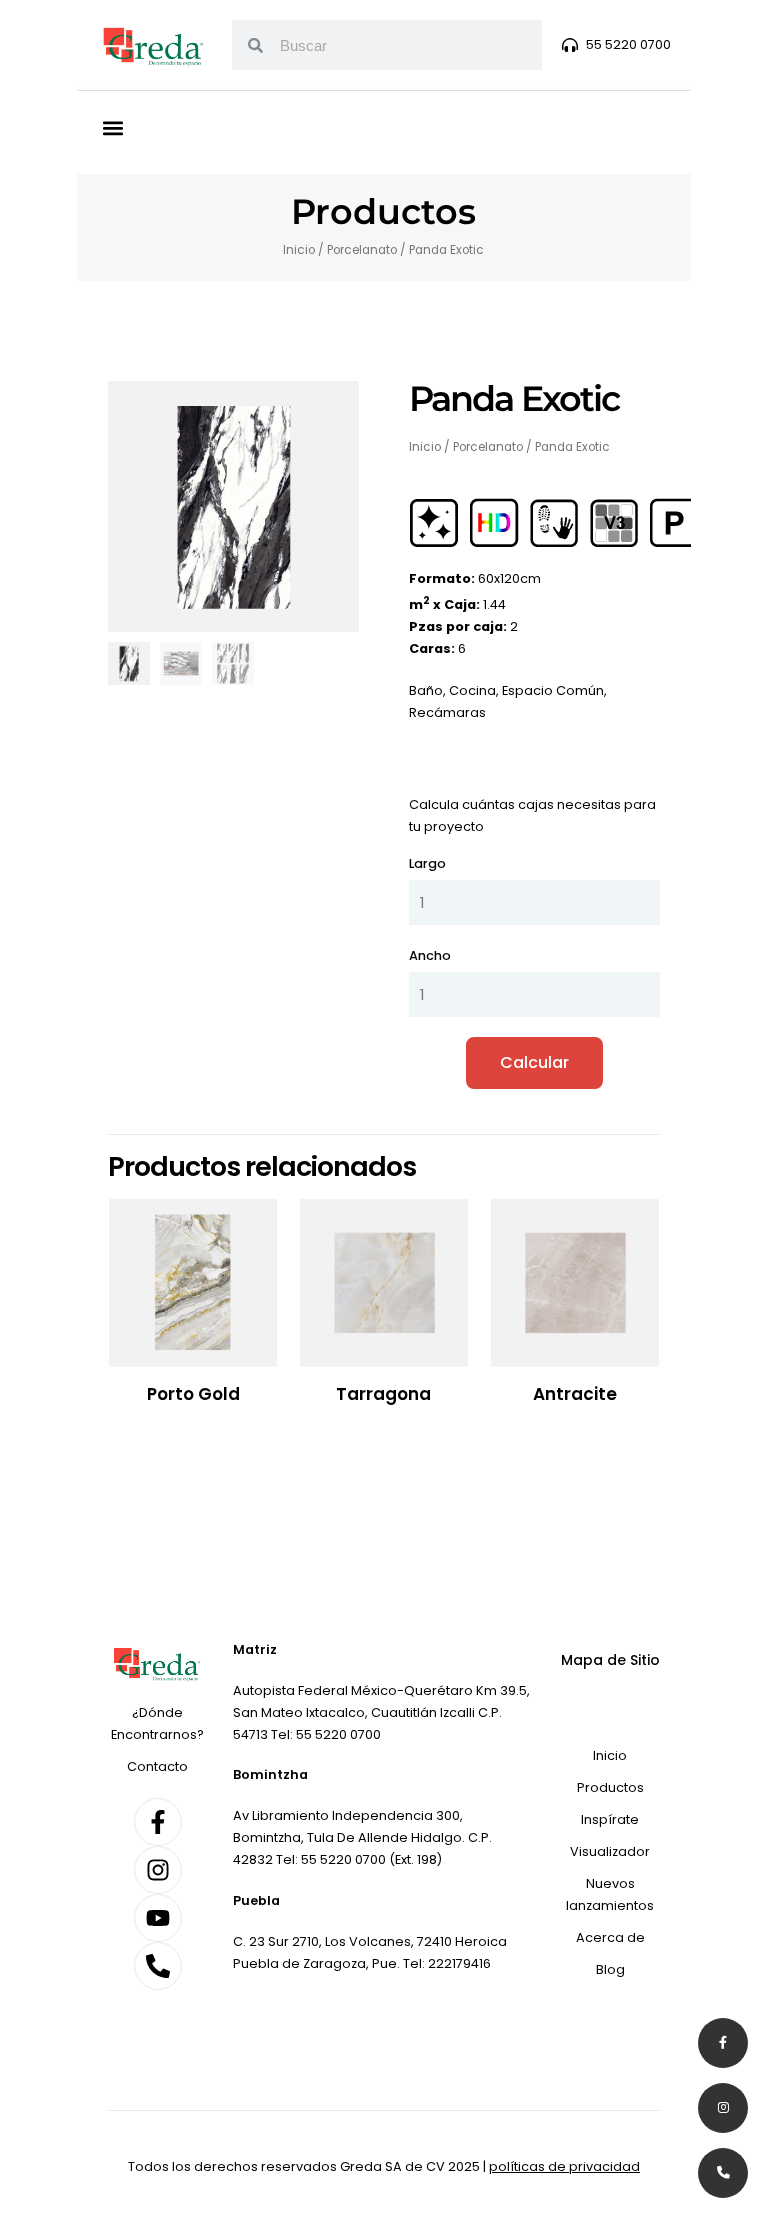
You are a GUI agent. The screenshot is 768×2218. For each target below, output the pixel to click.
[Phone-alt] (158, 1966)
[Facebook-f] (158, 1822)
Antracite (575, 1394)
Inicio (299, 250)
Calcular (534, 1062)
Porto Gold (193, 1394)
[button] (113, 127)
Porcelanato (362, 250)
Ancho (430, 955)
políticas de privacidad (564, 2166)
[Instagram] (158, 1870)
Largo (427, 863)
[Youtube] (158, 1918)
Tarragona (383, 1394)
